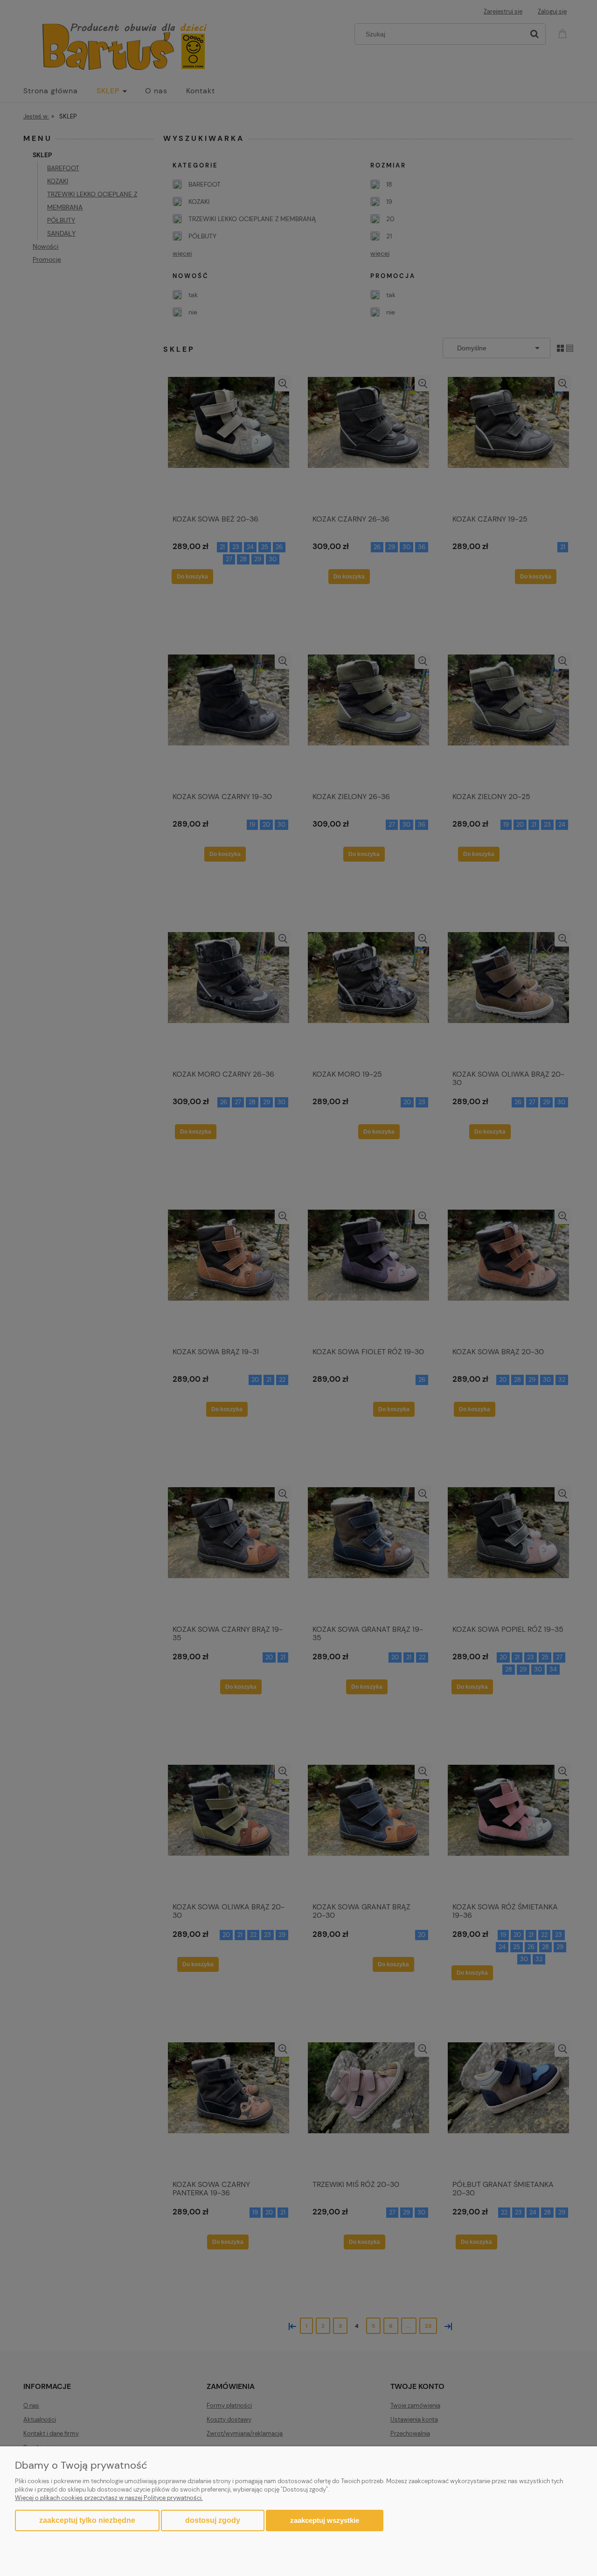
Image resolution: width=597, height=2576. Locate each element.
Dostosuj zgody (213, 2520)
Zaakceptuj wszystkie (325, 2520)
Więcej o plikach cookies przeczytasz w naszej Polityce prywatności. (109, 2498)
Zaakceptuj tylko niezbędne (87, 2520)
